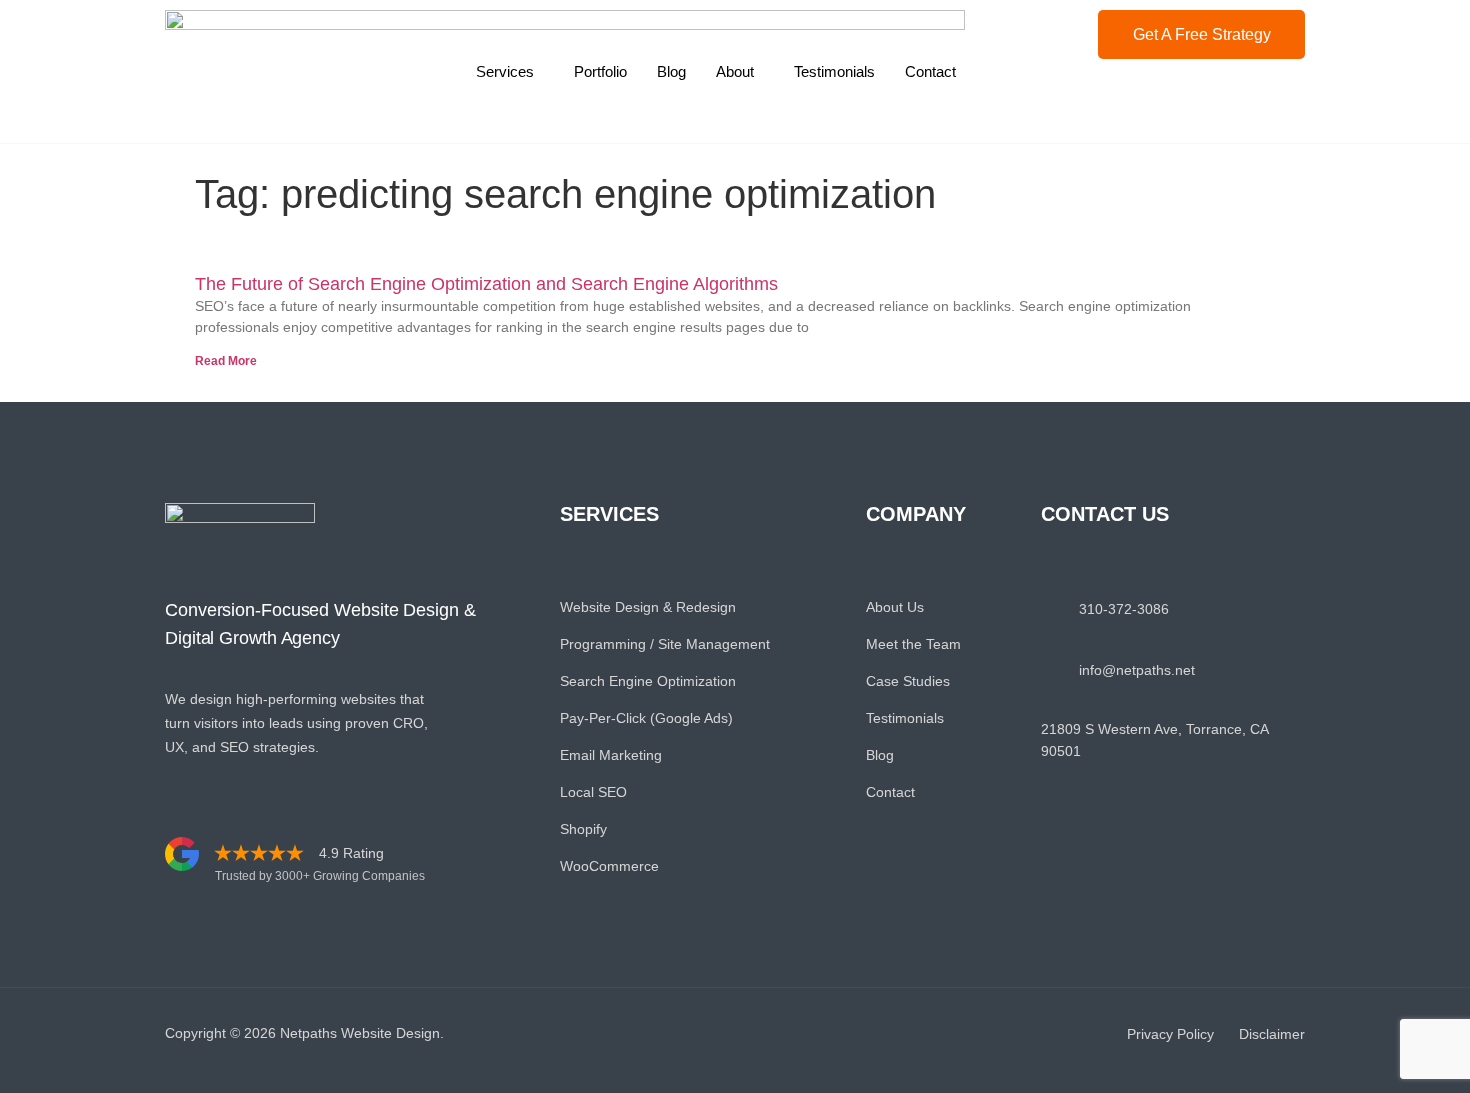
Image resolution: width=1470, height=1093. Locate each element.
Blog (671, 71)
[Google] (1233, 874)
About (735, 71)
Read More (226, 361)
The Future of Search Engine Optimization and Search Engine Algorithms (486, 284)
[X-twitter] (1143, 874)
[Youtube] (1188, 874)
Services (505, 71)
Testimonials (834, 71)
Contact (930, 71)
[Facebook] (1053, 874)
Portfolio (600, 71)
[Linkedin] (1098, 874)
